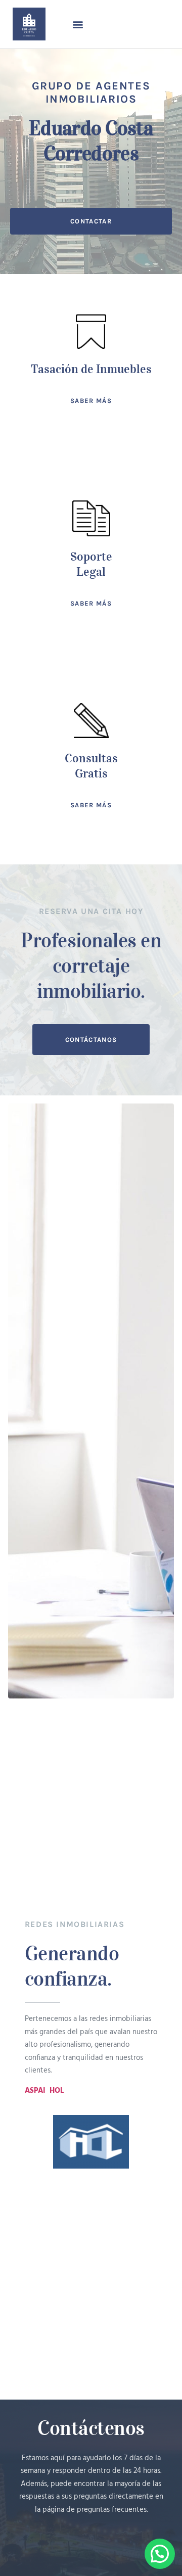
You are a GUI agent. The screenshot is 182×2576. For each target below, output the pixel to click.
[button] (78, 24)
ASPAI (35, 2091)
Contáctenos (91, 2428)
